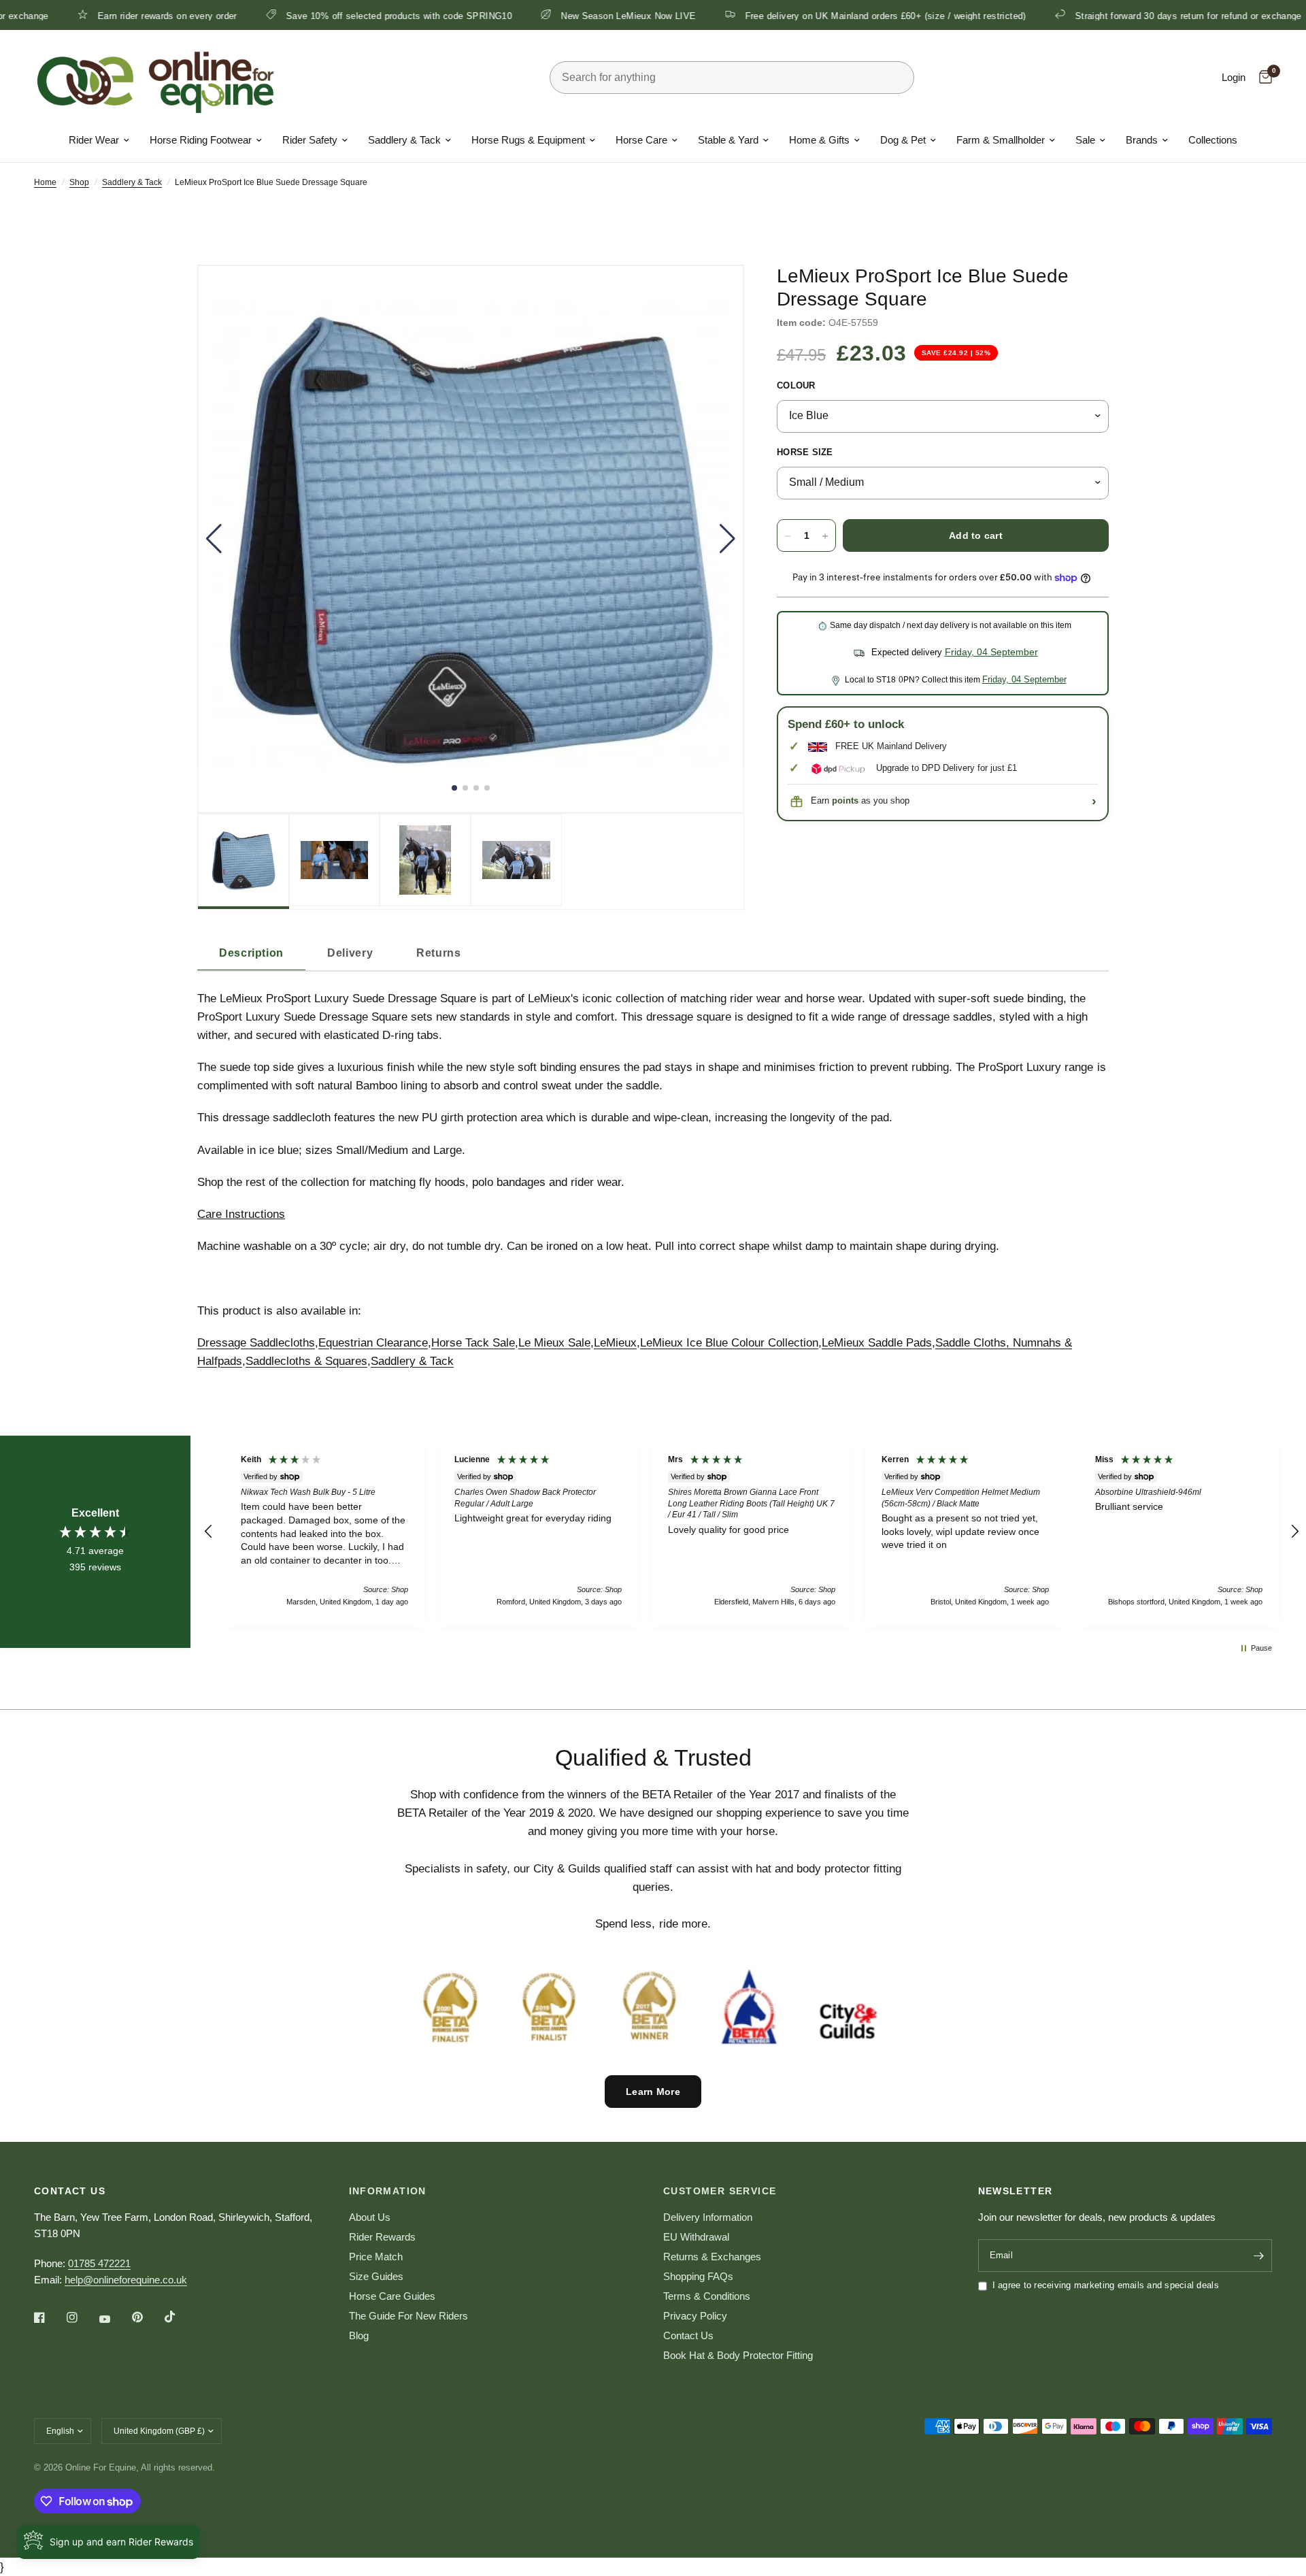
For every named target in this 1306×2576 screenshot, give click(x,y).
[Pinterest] (147, 2317)
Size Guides (376, 2276)
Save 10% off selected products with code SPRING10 (302, 16)
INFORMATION (388, 2191)
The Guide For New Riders (408, 2316)
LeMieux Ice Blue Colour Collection (729, 1343)
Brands (1142, 140)
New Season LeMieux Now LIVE (532, 16)
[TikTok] (180, 2317)
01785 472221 (99, 2263)
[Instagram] (82, 2317)
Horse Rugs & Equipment (528, 140)
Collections (1213, 140)
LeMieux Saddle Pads (877, 1343)
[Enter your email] (1258, 2256)
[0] (1262, 78)
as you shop (871, 801)
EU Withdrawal (696, 2237)
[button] (214, 539)
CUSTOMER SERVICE (720, 2191)
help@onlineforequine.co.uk (126, 2280)
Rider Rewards (382, 2237)
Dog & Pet (903, 140)
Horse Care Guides (392, 2296)
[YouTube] (114, 2319)
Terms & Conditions (707, 2296)
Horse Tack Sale (473, 1343)
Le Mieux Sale (554, 1343)
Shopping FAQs (698, 2276)
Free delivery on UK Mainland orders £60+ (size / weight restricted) (789, 16)
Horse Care (641, 140)
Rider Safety (310, 140)
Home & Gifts (819, 140)
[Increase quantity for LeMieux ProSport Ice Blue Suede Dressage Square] (825, 536)
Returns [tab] (438, 953)
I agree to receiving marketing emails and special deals (1106, 2285)
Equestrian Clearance (373, 1343)
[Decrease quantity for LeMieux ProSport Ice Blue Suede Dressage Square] (788, 536)
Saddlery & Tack (404, 140)
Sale (1085, 140)
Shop (79, 182)
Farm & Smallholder (1001, 140)
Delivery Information (708, 2217)
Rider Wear (94, 140)
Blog (359, 2335)
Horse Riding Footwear (201, 140)
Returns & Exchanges (712, 2257)
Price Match (376, 2257)
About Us (370, 2217)
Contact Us (688, 2335)
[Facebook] (49, 2317)
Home (45, 182)
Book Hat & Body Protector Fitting (738, 2355)
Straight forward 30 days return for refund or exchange (1091, 16)
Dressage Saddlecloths (256, 1343)
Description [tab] (251, 953)
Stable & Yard (728, 140)
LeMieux (615, 1343)
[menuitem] (99, 140)
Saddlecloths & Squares (306, 1361)
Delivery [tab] (350, 953)
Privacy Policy (695, 2316)
